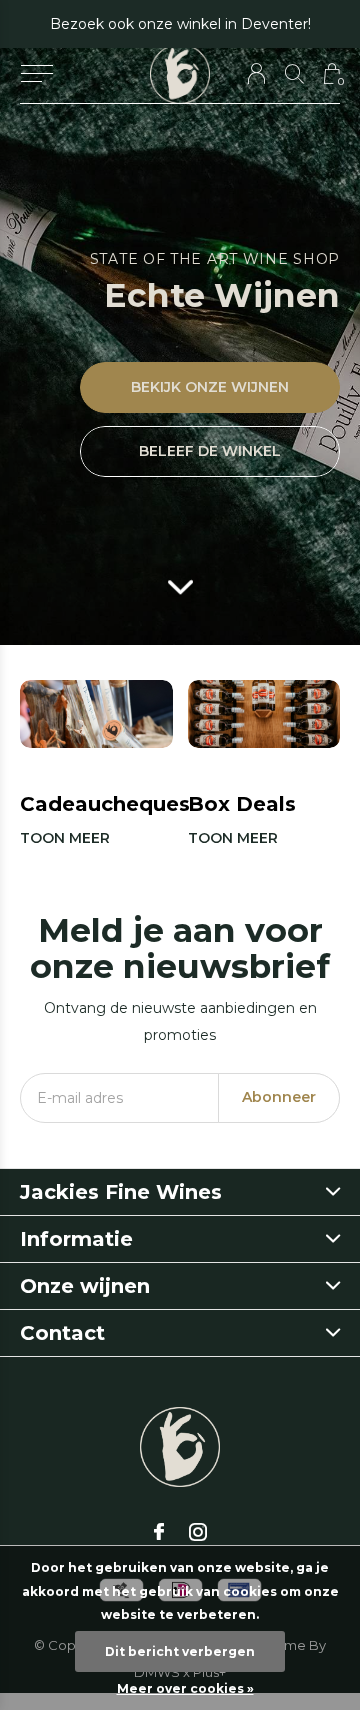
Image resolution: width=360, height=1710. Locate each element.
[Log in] (256, 73)
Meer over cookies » (185, 1688)
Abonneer (279, 1097)
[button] (36, 74)
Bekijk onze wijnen (210, 387)
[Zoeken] (294, 73)
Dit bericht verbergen (180, 1651)
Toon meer (65, 838)
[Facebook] (159, 1532)
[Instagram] (198, 1532)
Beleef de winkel (210, 451)
